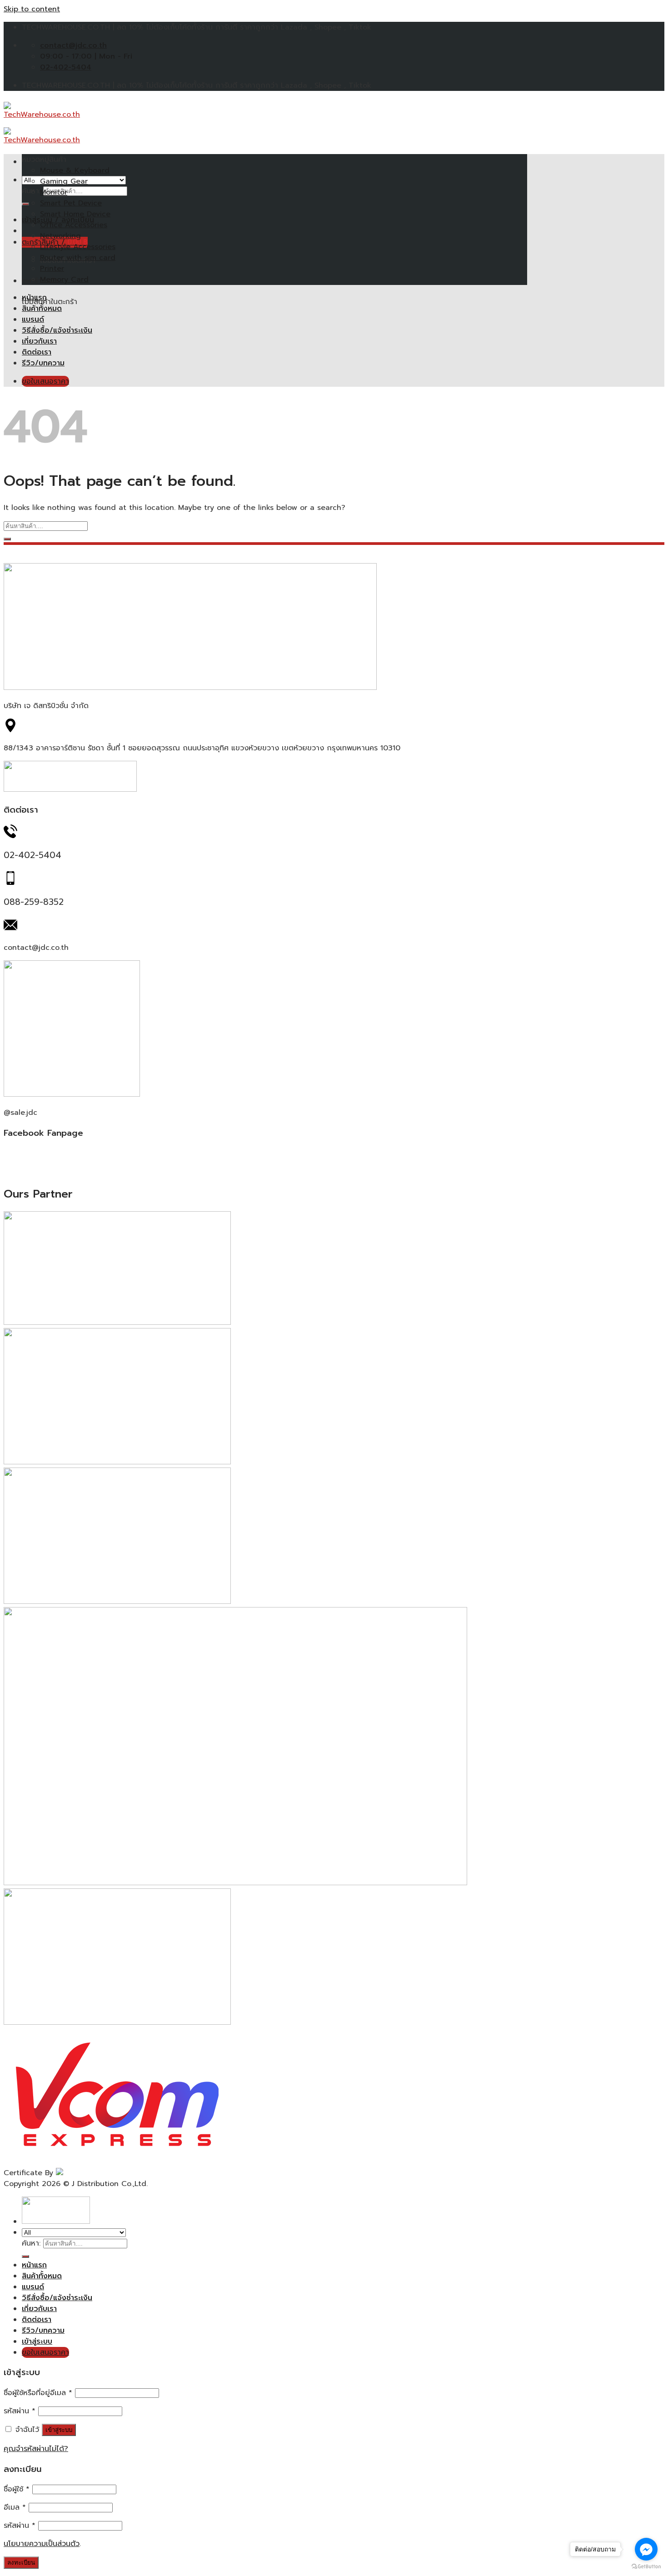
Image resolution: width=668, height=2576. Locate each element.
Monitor (54, 192)
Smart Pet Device (71, 203)
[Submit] (25, 204)
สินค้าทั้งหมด (42, 309)
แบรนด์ (33, 320)
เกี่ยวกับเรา (39, 341)
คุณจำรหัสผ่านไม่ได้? (36, 2449)
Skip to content (32, 9)
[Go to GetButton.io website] (646, 2567)
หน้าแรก (34, 298)
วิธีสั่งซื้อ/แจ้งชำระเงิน (57, 330)
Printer (52, 269)
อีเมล (15, 2507)
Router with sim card (78, 258)
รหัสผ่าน (20, 2411)
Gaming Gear (64, 181)
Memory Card (64, 280)
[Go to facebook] (646, 2549)
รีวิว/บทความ (43, 363)
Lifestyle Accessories (78, 247)
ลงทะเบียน (21, 2563)
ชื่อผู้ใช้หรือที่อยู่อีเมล (38, 2393)
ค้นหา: (31, 2243)
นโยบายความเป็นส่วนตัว (42, 2544)
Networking (60, 236)
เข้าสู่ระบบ (59, 2430)
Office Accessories (74, 225)
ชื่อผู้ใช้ (17, 2489)
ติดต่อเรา (37, 352)
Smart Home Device (75, 214)
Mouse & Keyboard (75, 170)
